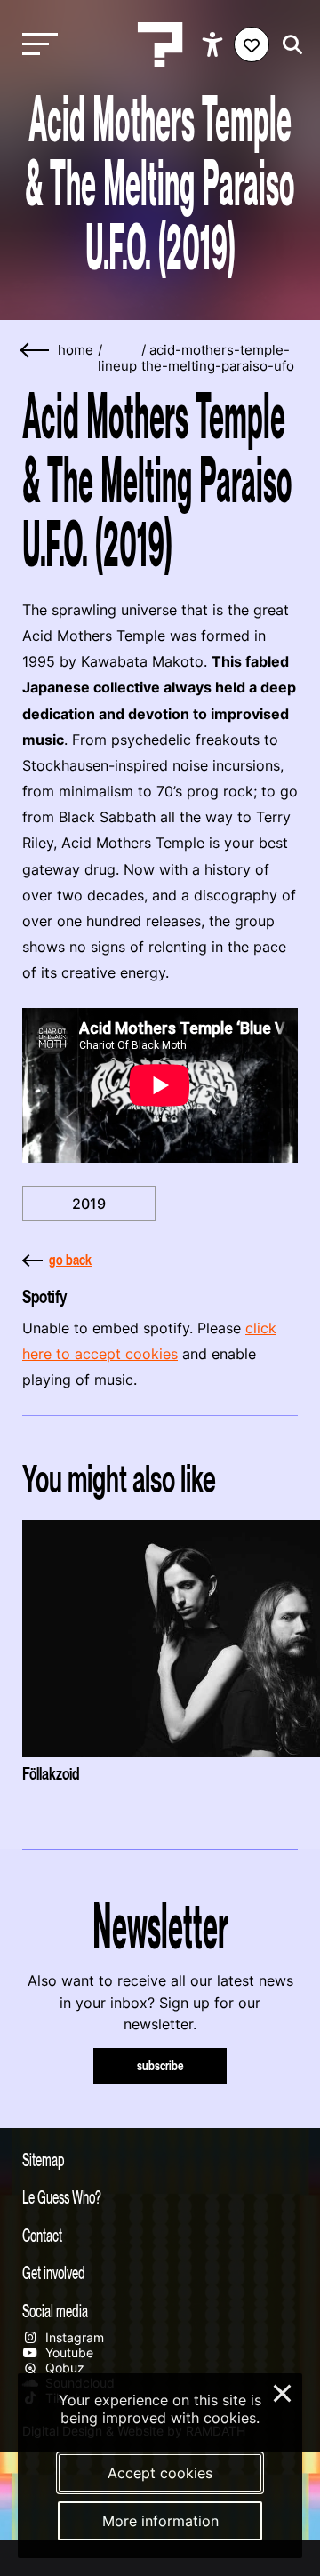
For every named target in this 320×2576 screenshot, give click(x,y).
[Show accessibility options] (215, 44)
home (76, 350)
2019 (89, 1204)
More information (160, 2521)
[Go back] (36, 351)
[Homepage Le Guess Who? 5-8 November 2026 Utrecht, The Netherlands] (160, 44)
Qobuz (63, 2368)
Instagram (73, 2337)
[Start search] (288, 45)
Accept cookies (160, 2473)
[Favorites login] (252, 44)
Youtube (68, 2352)
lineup (117, 366)
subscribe (160, 2065)
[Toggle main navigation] (36, 45)
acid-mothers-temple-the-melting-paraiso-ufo (218, 358)
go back (70, 1260)
